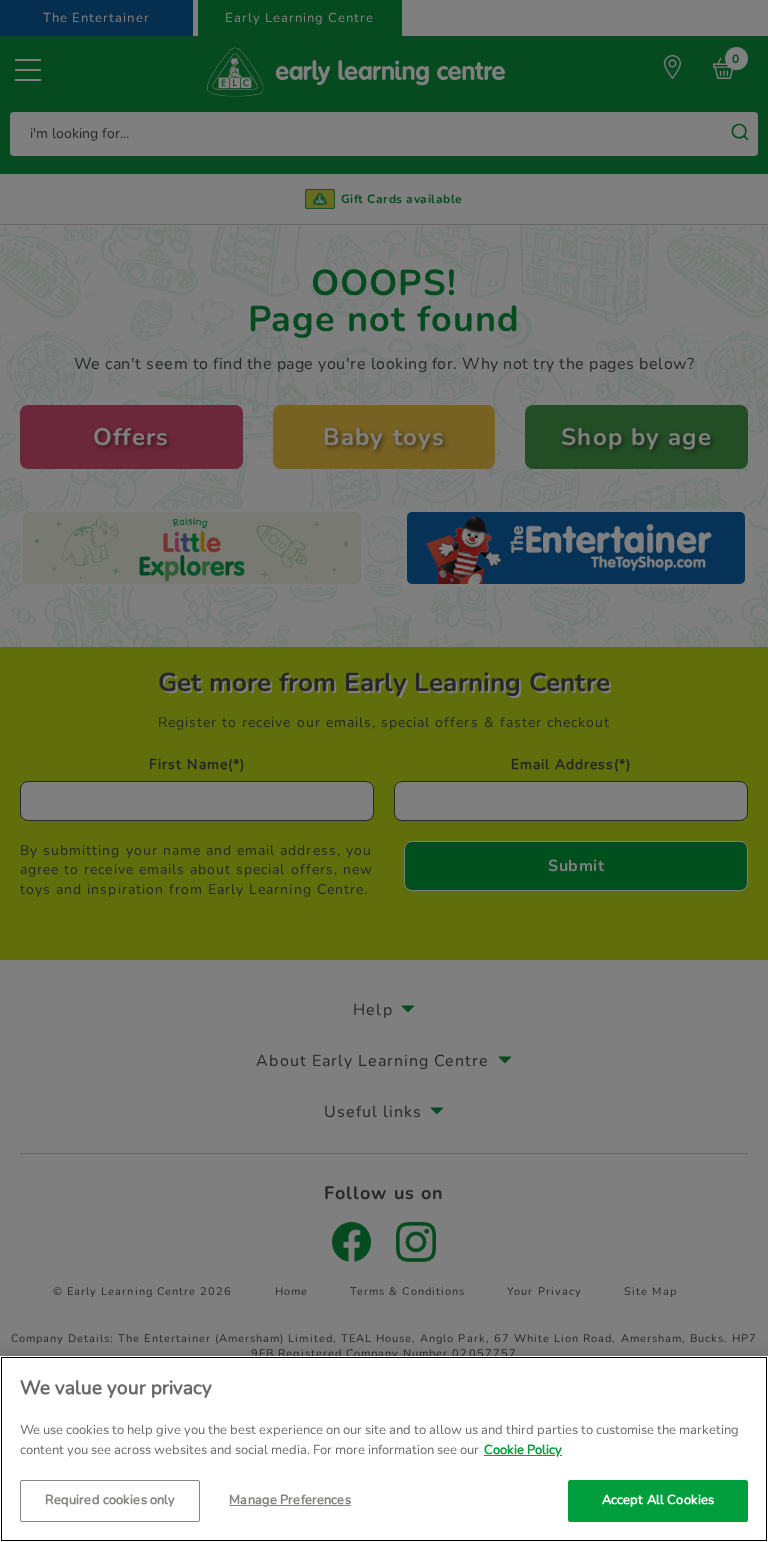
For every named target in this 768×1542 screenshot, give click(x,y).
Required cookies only (110, 1500)
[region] (384, 1449)
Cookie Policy (523, 1450)
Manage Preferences (289, 1500)
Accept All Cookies (658, 1500)
